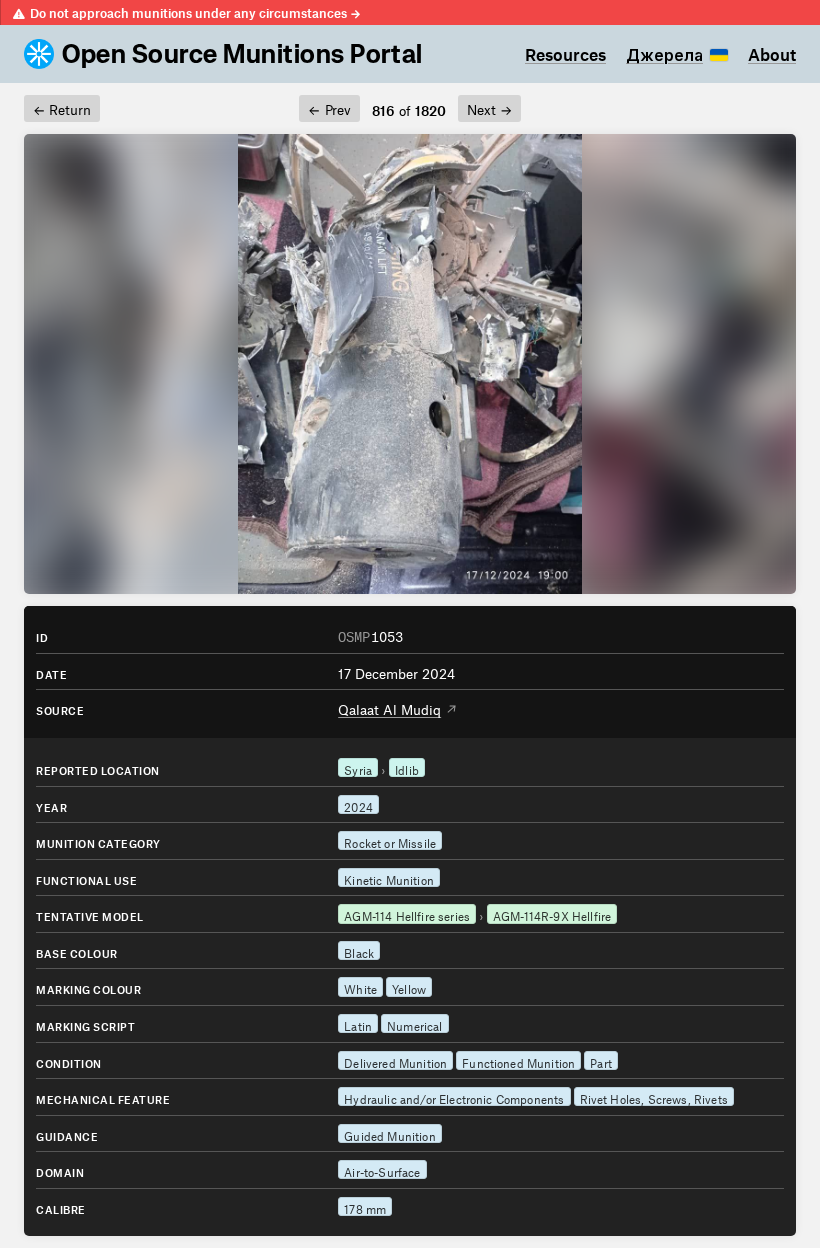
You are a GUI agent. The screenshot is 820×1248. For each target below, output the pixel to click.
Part (601, 1061)
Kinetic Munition (389, 878)
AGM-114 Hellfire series (407, 914)
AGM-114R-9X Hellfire (552, 914)
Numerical (415, 1024)
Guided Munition (390, 1134)
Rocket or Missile (390, 841)
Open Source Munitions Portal (242, 54)
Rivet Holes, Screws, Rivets (654, 1097)
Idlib (407, 768)
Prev (329, 107)
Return (62, 107)
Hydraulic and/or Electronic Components (454, 1097)
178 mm (365, 1207)
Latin (358, 1024)
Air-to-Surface (382, 1170)
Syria (358, 768)
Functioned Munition (518, 1061)
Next (489, 107)
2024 (358, 805)
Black (359, 951)
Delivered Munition (395, 1061)
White (360, 987)
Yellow (409, 987)
